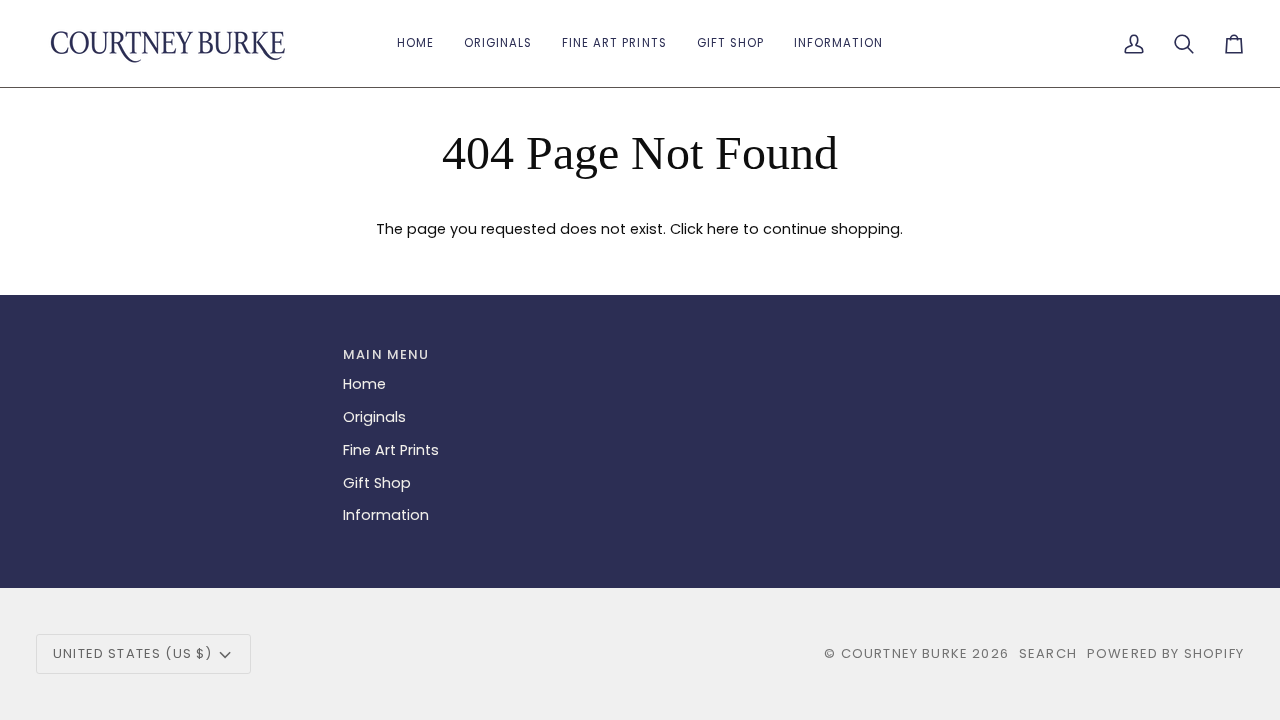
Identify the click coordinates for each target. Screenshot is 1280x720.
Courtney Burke (904, 653)
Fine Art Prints (391, 450)
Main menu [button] (386, 354)
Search (1048, 653)
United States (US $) (132, 653)
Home (364, 384)
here (723, 229)
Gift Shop (377, 483)
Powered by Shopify (1165, 653)
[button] (730, 43)
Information (386, 515)
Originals (374, 417)
